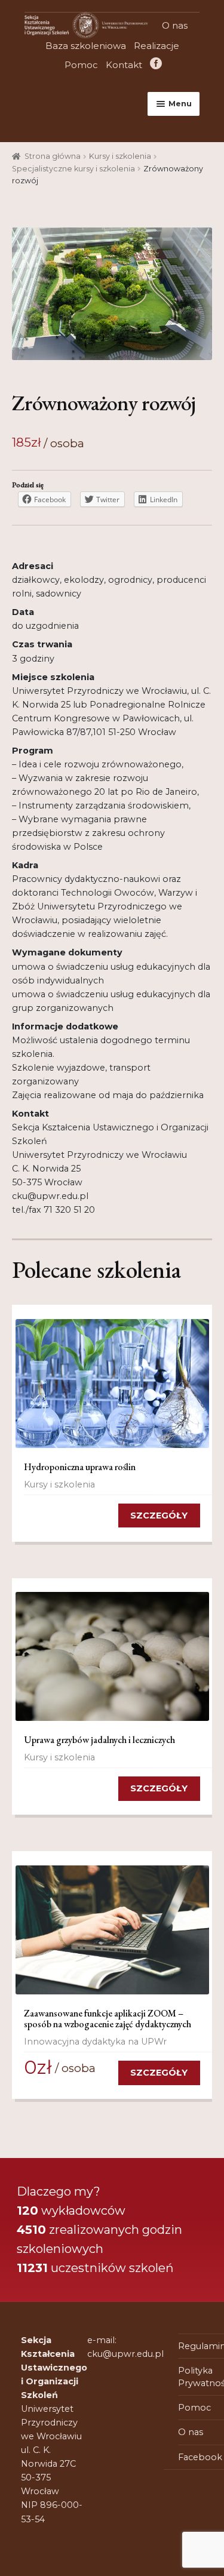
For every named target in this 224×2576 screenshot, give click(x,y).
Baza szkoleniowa (86, 46)
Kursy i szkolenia (120, 156)
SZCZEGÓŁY (159, 1516)
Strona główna (53, 156)
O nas (175, 25)
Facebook (155, 65)
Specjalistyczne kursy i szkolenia (73, 169)
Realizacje (157, 46)
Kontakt (124, 65)
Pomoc (81, 65)
